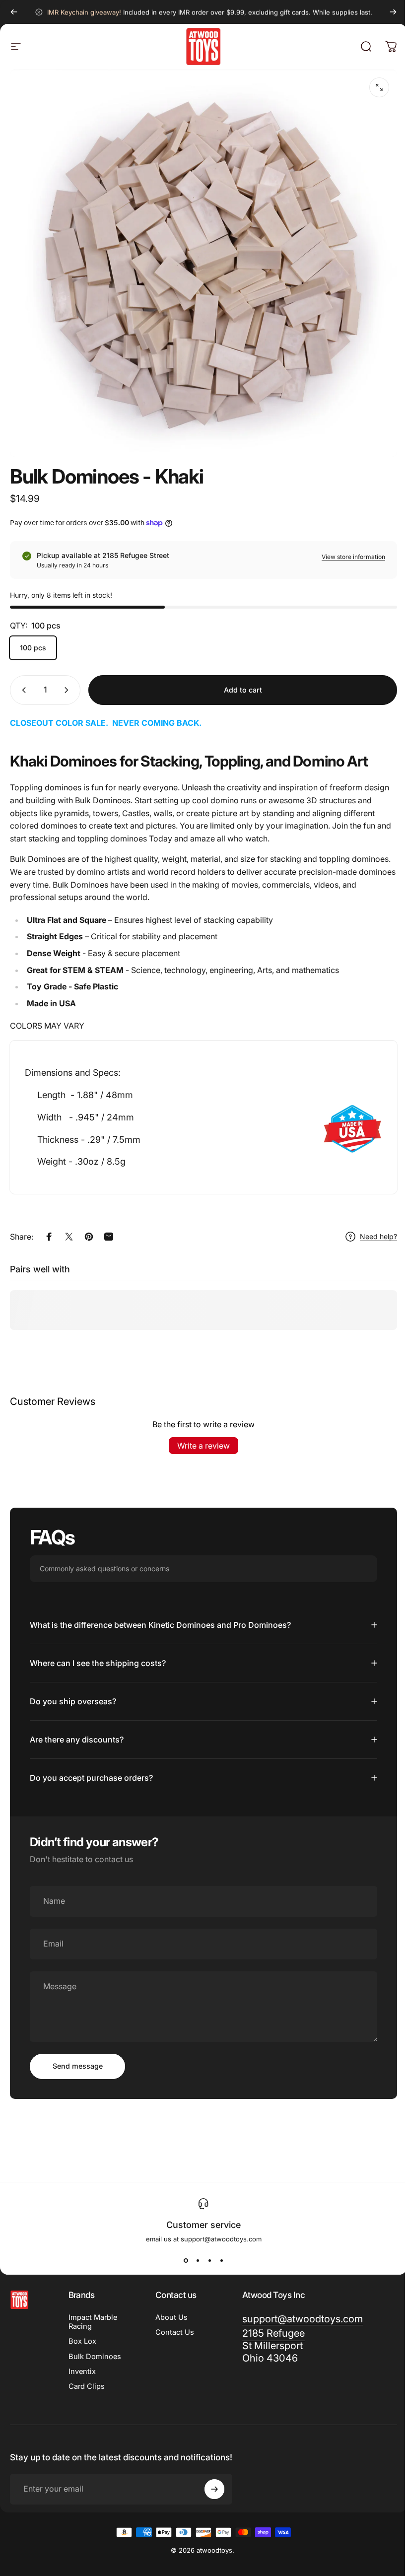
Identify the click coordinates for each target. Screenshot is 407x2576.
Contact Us (173, 2323)
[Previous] (14, 12)
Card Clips (87, 2377)
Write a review (203, 1446)
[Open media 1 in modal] (379, 87)
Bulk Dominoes (95, 2347)
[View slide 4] (218, 2251)
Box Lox (82, 2332)
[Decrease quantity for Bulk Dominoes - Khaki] (22, 690)
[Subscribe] (212, 2488)
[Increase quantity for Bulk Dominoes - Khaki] (68, 690)
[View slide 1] (182, 2251)
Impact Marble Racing (93, 2313)
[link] (269, 2352)
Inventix (82, 2362)
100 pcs (33, 648)
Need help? (378, 1236)
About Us (170, 2308)
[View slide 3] (206, 2251)
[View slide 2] (194, 2251)
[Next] (393, 12)
